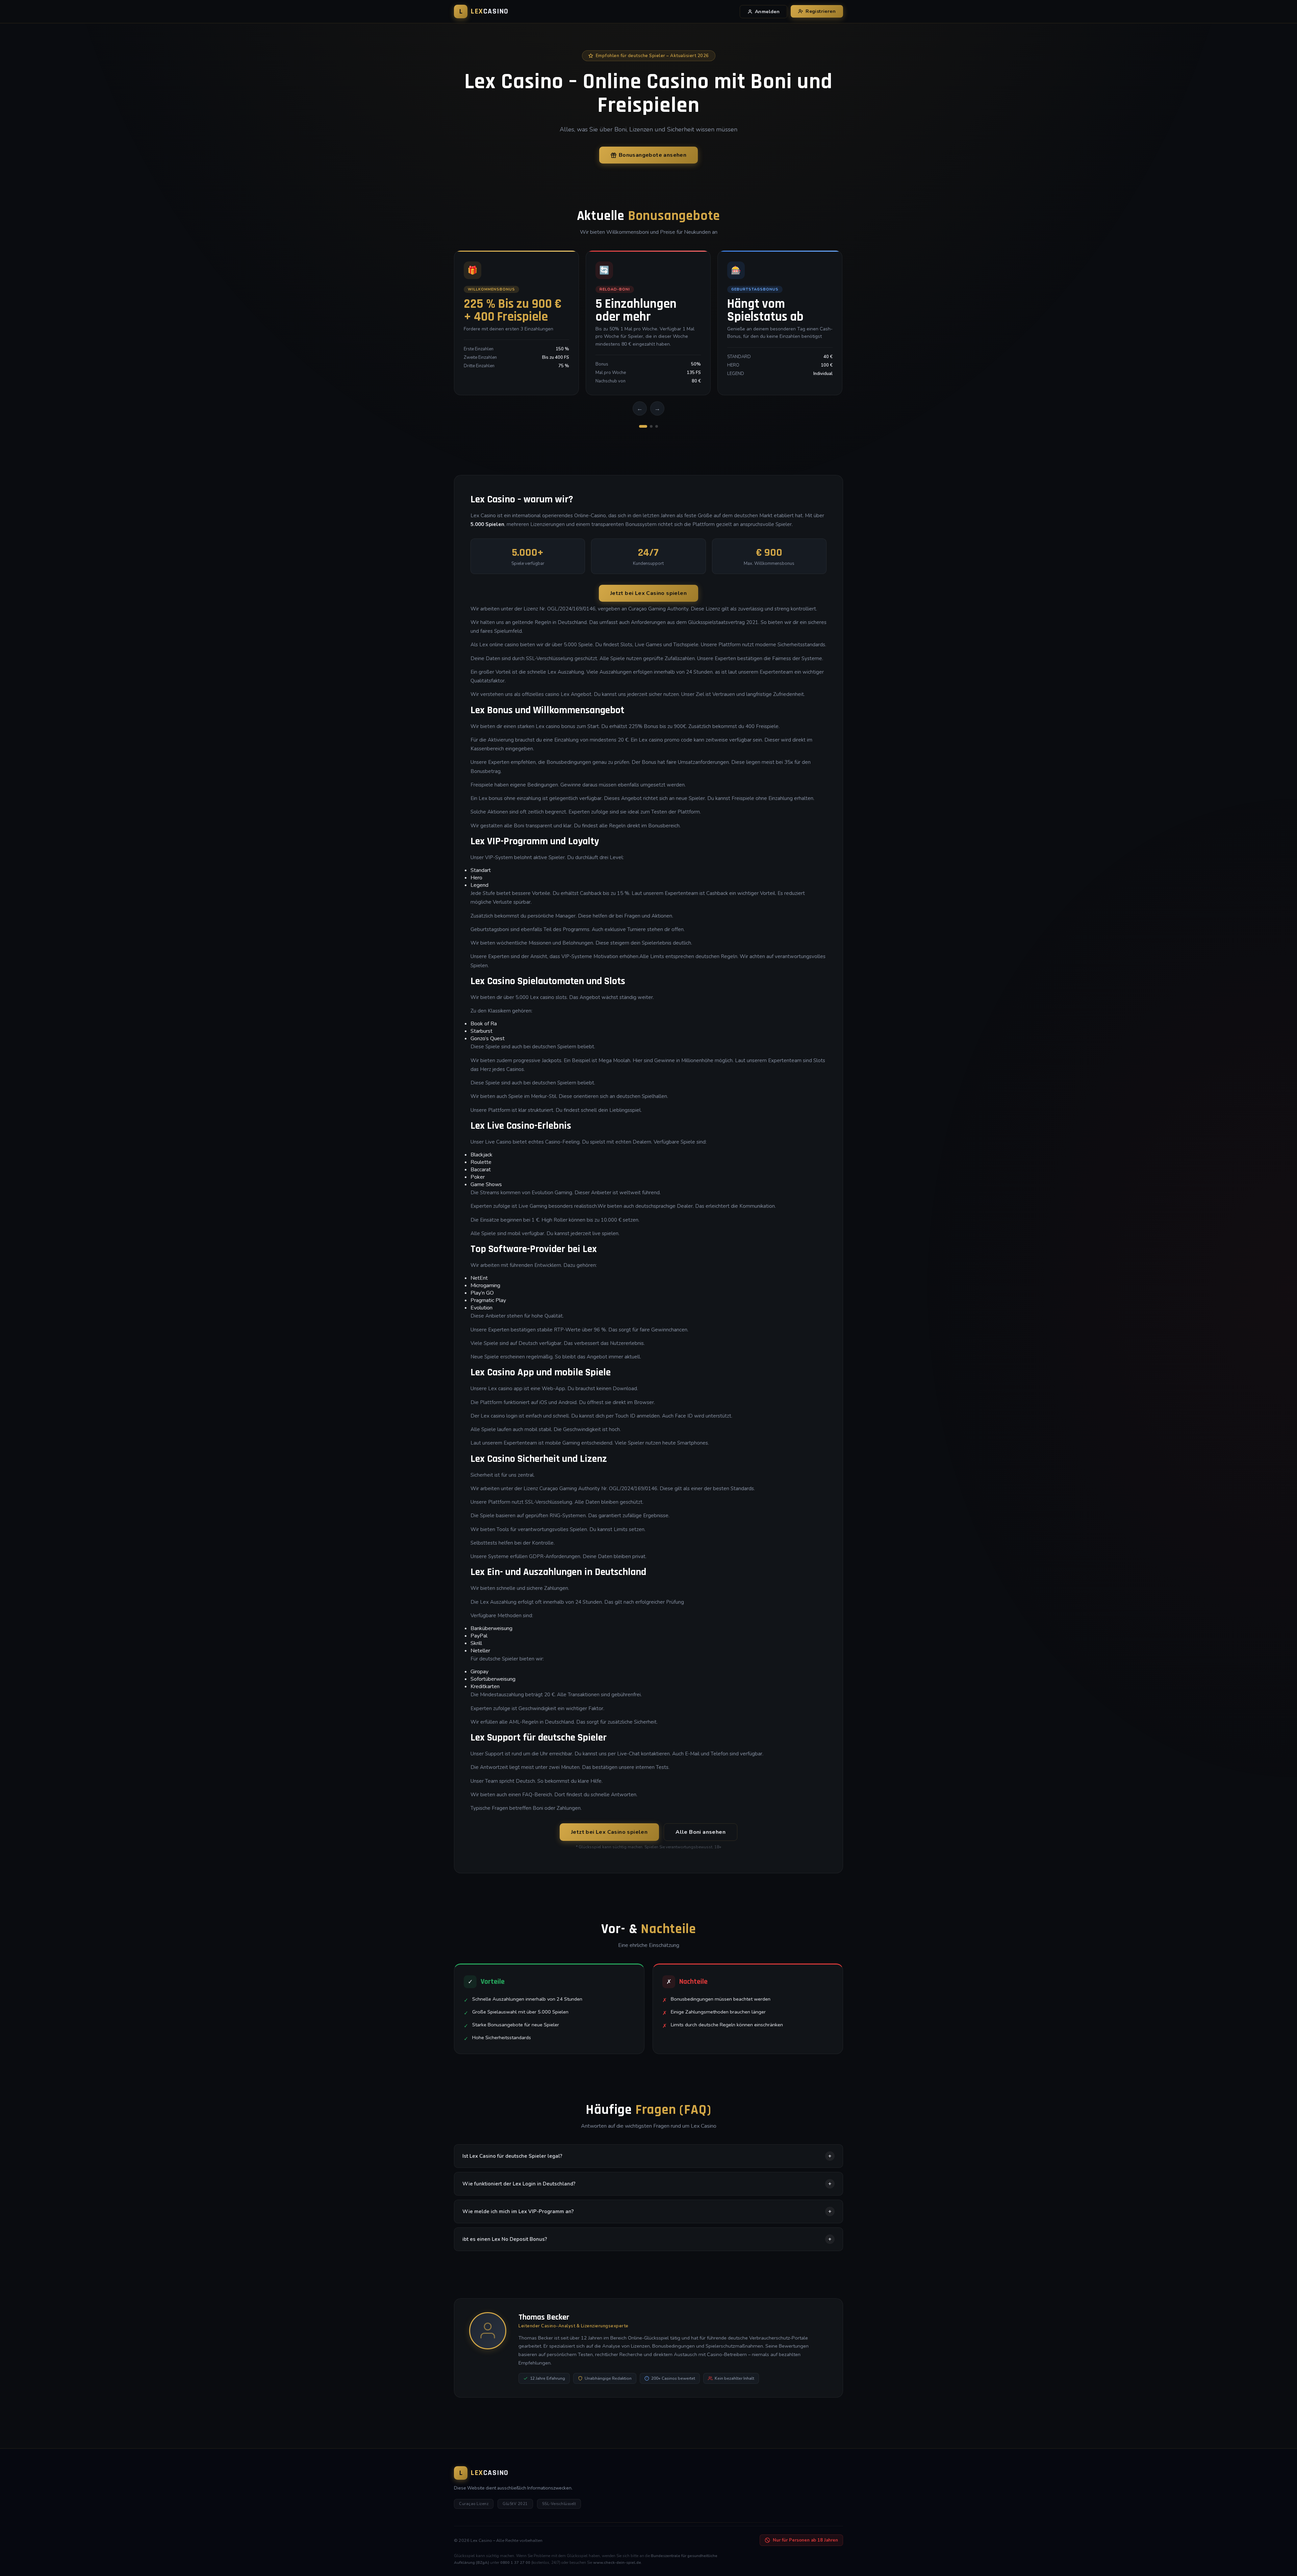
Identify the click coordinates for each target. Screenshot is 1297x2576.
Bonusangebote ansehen (653, 155)
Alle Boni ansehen (701, 1832)
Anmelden (767, 12)
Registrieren (821, 11)
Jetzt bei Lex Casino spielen (648, 593)
